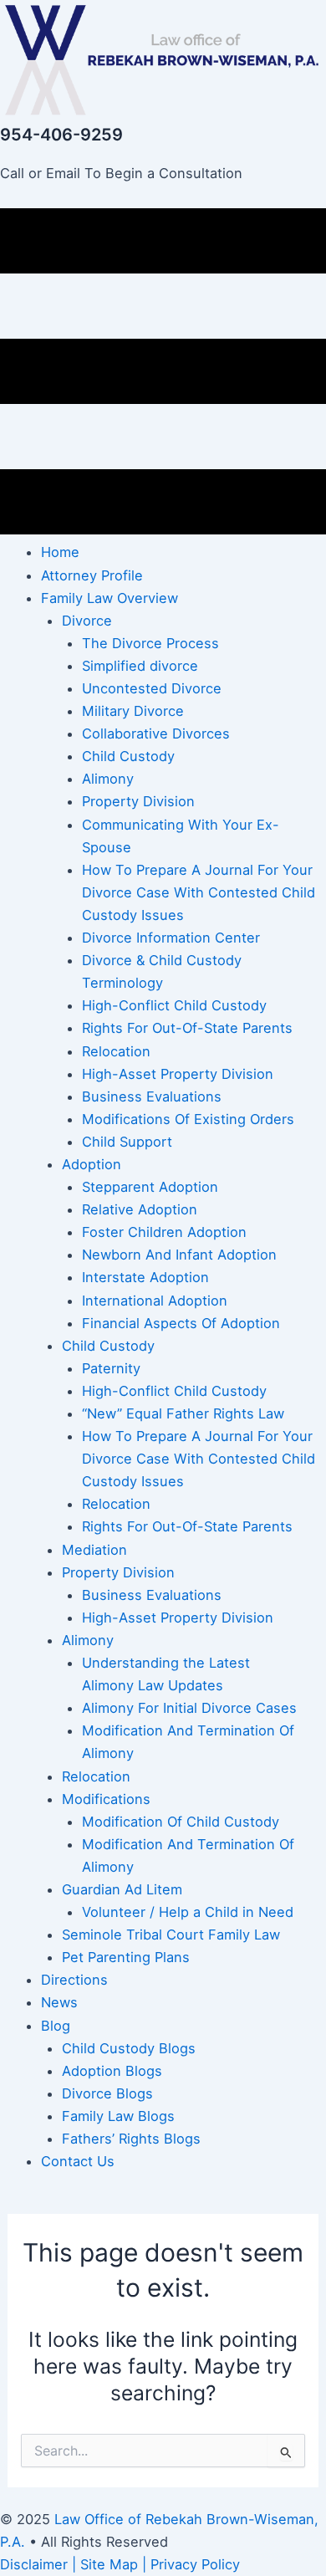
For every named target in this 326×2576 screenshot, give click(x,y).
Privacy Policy (195, 2564)
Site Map (109, 2564)
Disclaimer (34, 2564)
